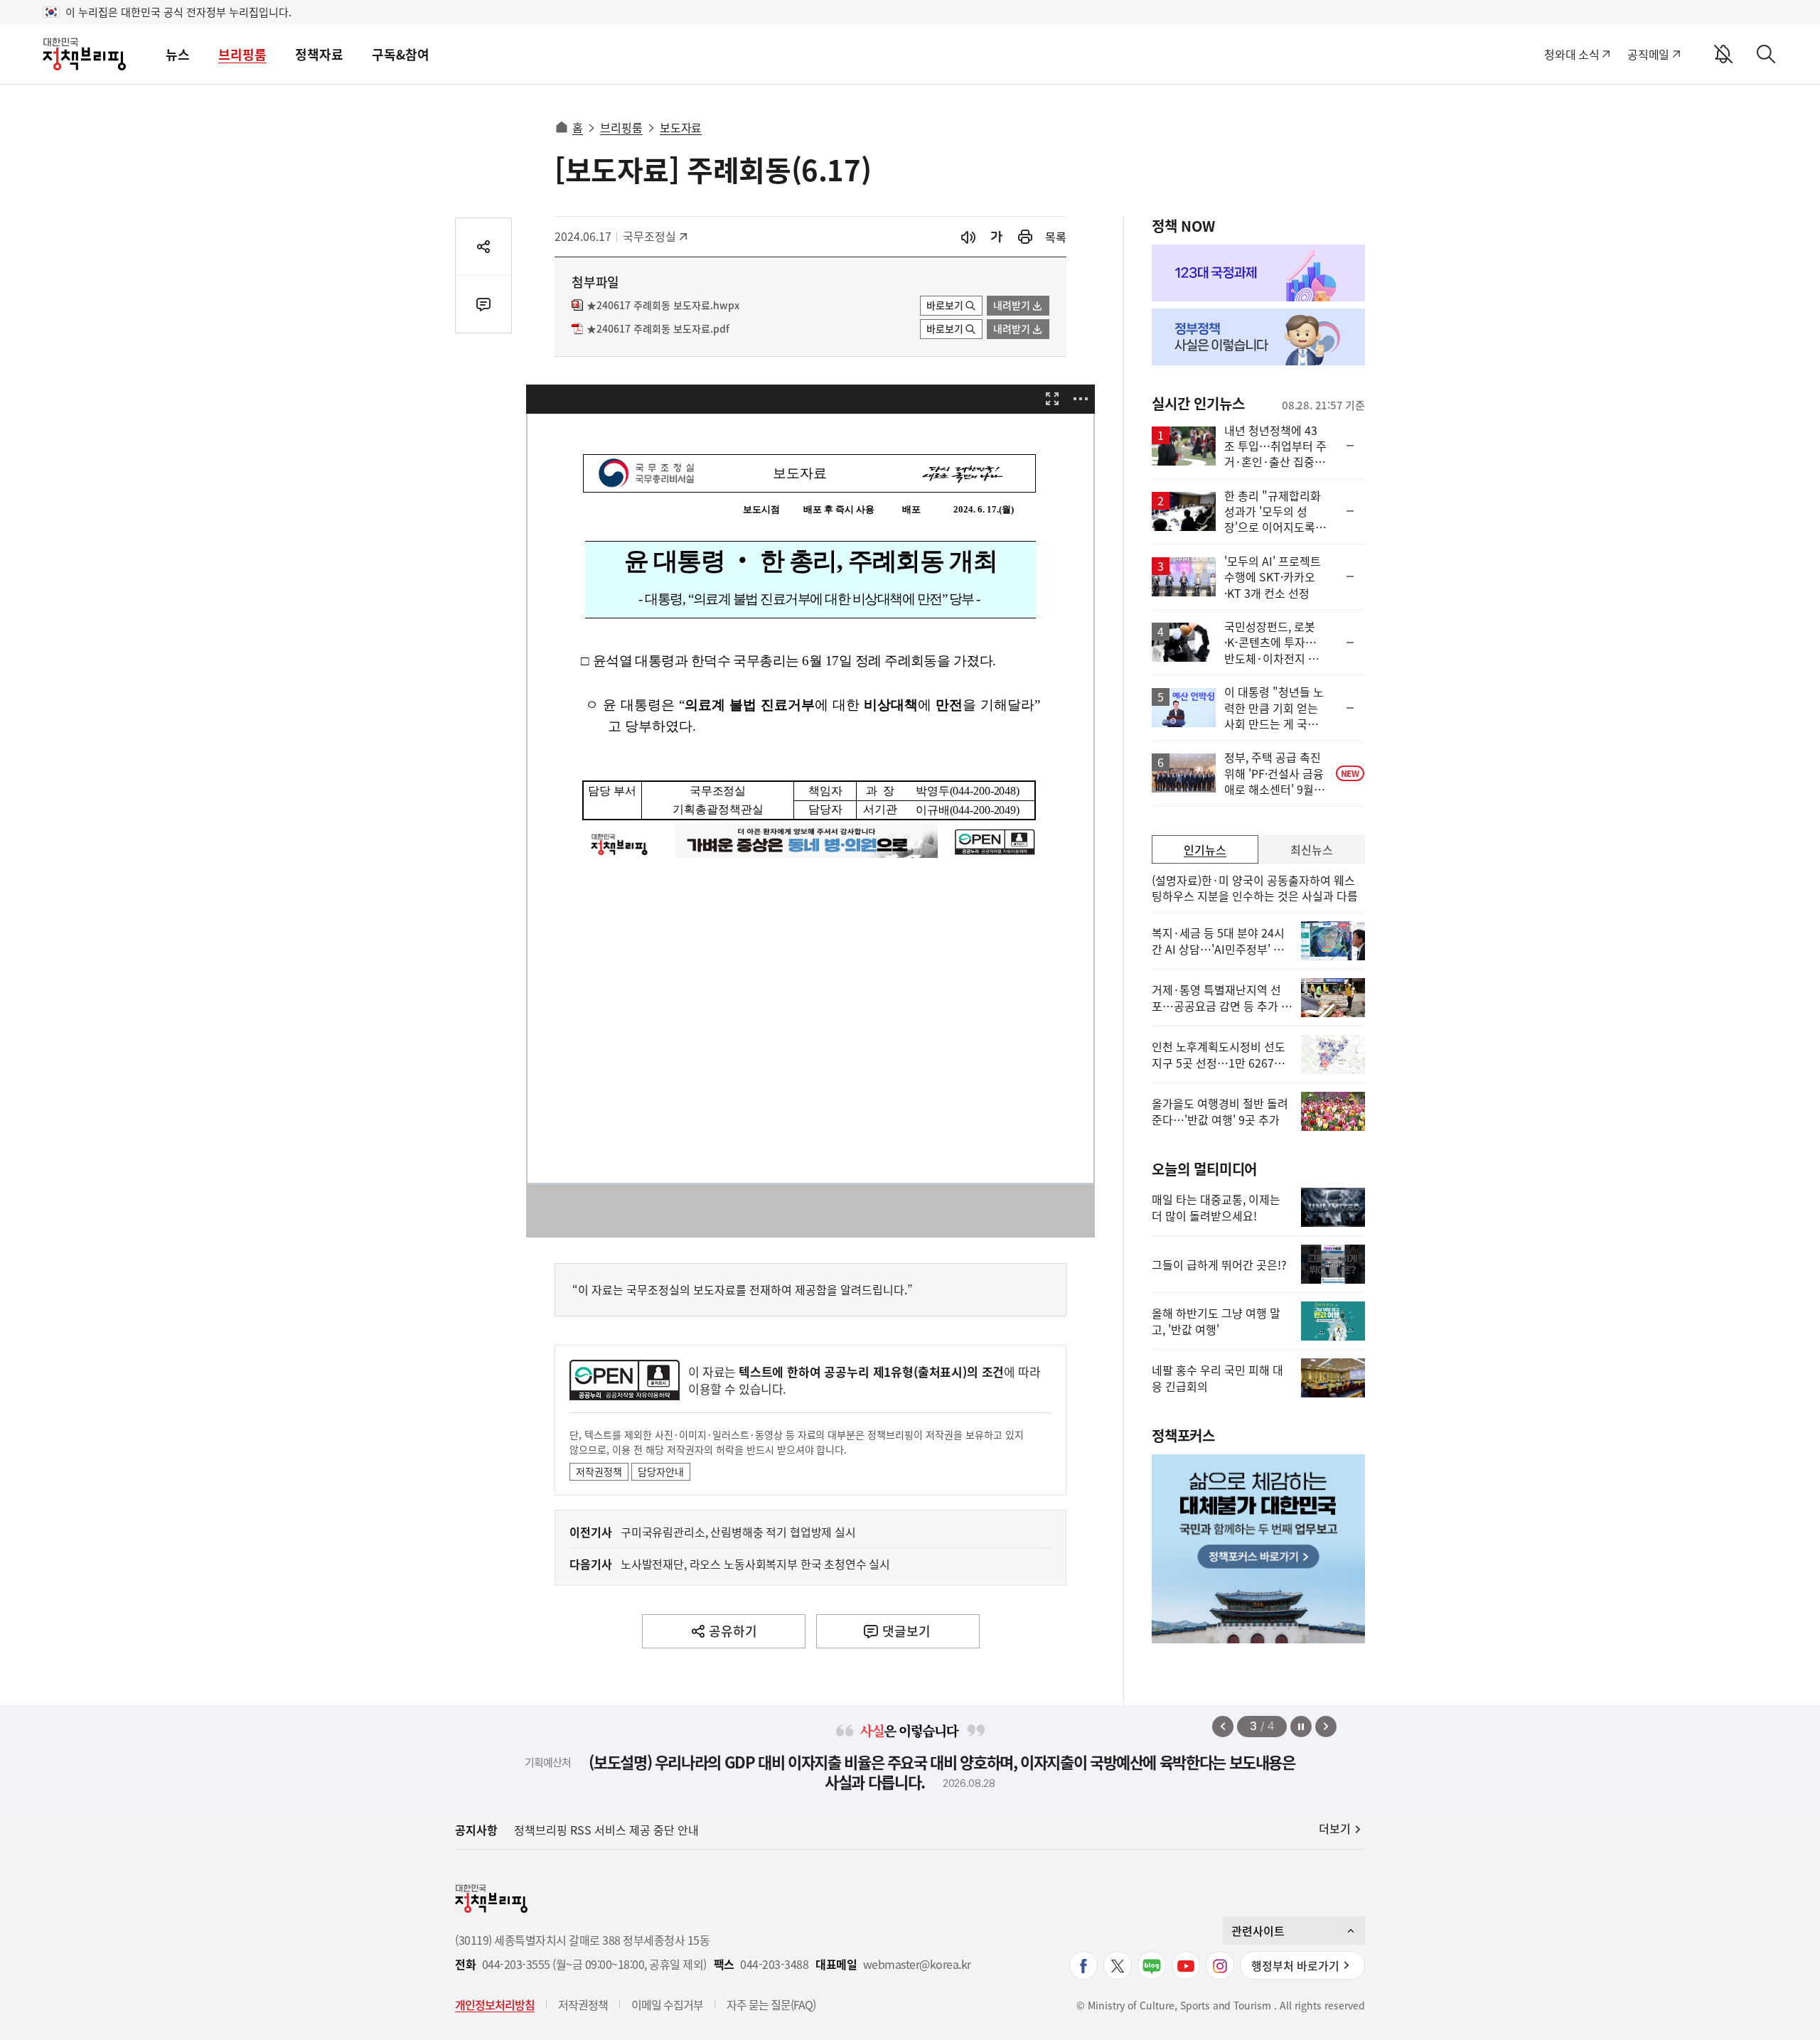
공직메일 (1648, 54)
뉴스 (178, 54)
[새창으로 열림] (1025, 237)
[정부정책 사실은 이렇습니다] (1258, 337)
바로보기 (945, 305)
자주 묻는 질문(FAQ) (771, 2004)
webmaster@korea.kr (917, 1964)
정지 (1301, 1727)
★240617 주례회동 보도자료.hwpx (663, 306)
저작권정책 (599, 1471)
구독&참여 (401, 54)
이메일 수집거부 (667, 2004)
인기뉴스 (1205, 849)
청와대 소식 (1572, 54)
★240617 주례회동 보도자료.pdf (658, 329)
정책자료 (319, 54)
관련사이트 (1258, 1931)
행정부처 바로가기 (1295, 1965)
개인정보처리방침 (495, 2004)
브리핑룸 (242, 54)
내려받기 (1012, 305)
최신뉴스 (1312, 849)
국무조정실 (654, 236)
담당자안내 (661, 1471)
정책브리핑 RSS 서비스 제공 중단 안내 (606, 1830)
